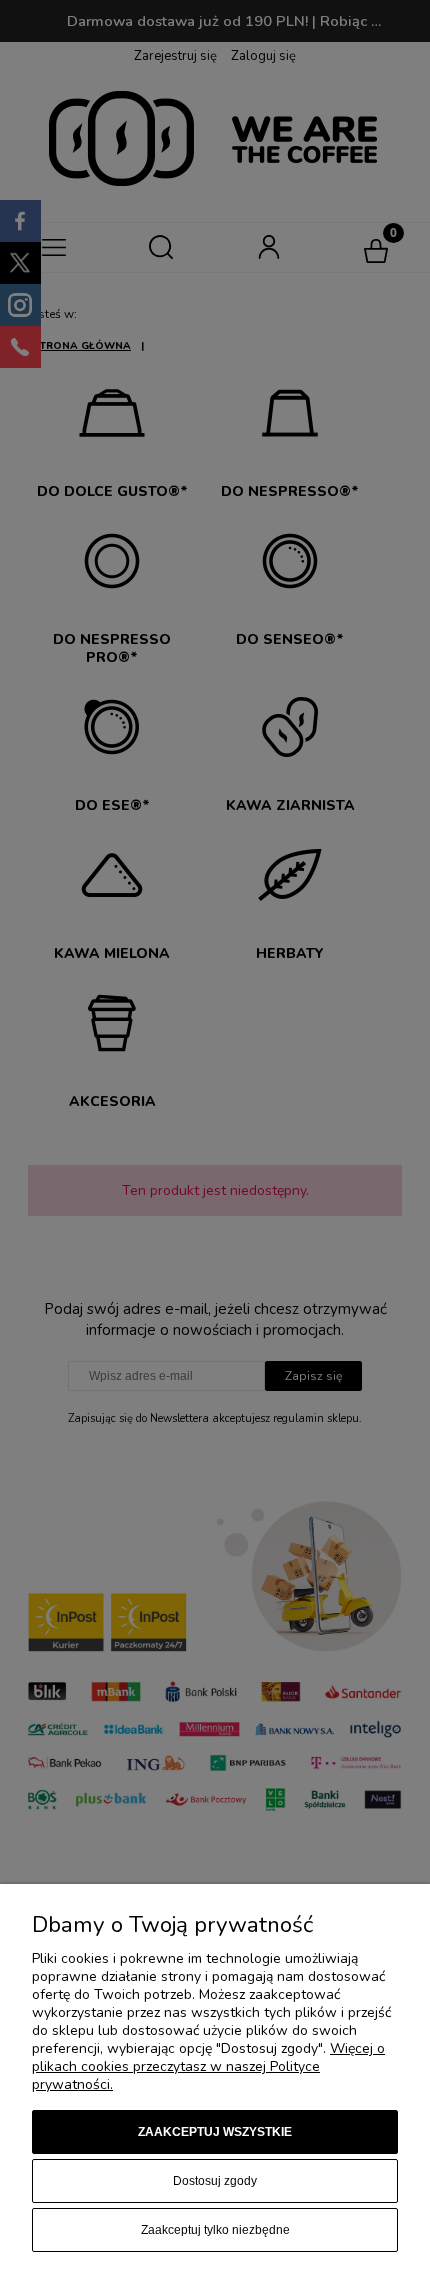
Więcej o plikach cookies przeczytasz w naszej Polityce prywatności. (208, 2066)
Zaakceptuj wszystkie (215, 2132)
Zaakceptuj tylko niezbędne (215, 2230)
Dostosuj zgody (215, 2181)
